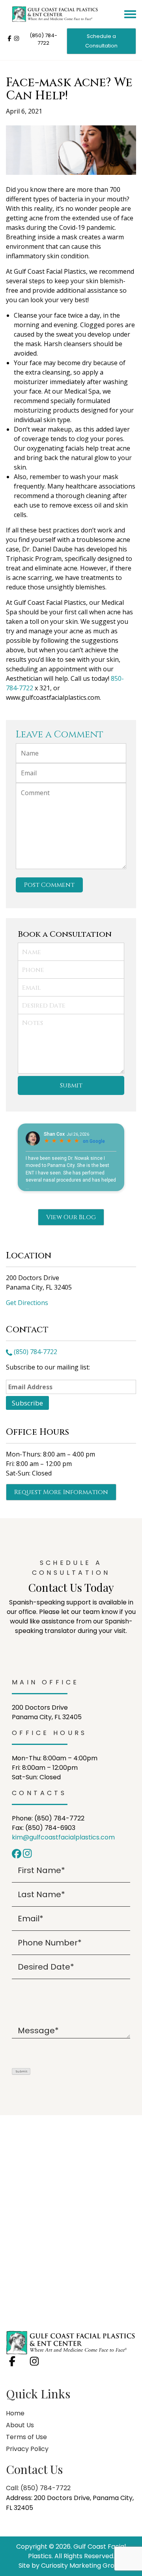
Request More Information (61, 1492)
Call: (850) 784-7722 (38, 2488)
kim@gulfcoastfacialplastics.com (63, 1837)
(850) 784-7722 (43, 39)
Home (15, 2413)
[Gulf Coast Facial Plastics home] (71, 2342)
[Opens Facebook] (9, 40)
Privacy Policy (27, 2449)
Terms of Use (26, 2437)
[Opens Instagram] (17, 40)
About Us (20, 2425)
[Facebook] (17, 1853)
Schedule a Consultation (101, 41)
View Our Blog (71, 1217)
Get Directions (27, 1303)
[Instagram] (28, 1853)
